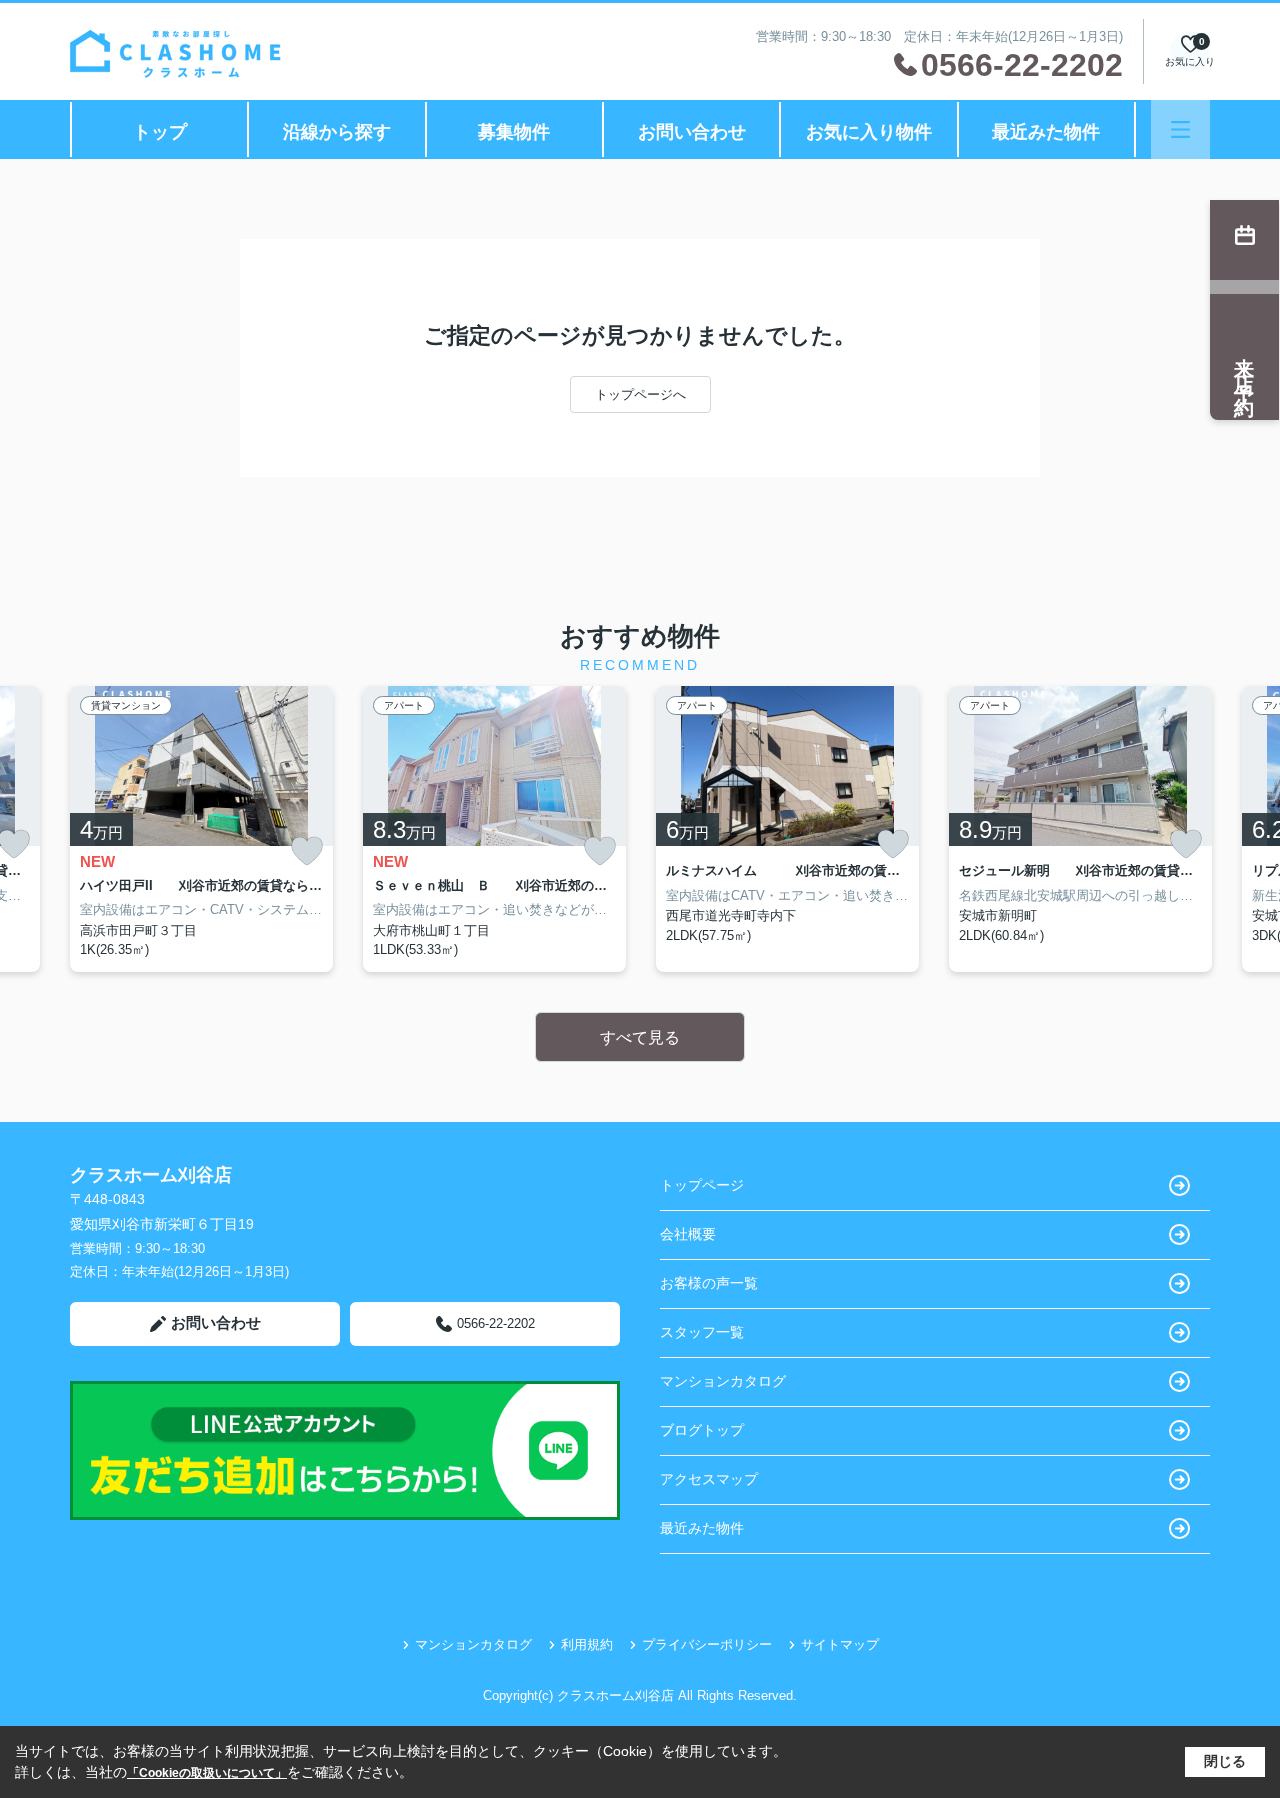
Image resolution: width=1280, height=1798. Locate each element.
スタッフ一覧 (702, 1332)
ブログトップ (702, 1430)
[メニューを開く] (1180, 129)
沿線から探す (337, 132)
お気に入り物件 (869, 132)
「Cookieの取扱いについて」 (207, 1773)
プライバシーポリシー (707, 1644)
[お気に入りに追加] (307, 851)
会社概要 (688, 1234)
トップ (160, 132)
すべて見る (640, 1037)
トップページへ (640, 394)
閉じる (1225, 1761)
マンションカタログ (723, 1381)
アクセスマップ (709, 1479)
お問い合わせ (692, 132)
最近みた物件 (1046, 132)
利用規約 (587, 1644)
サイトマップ (840, 1644)
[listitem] (201, 829)
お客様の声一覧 (709, 1283)
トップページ (702, 1185)
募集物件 (514, 132)
